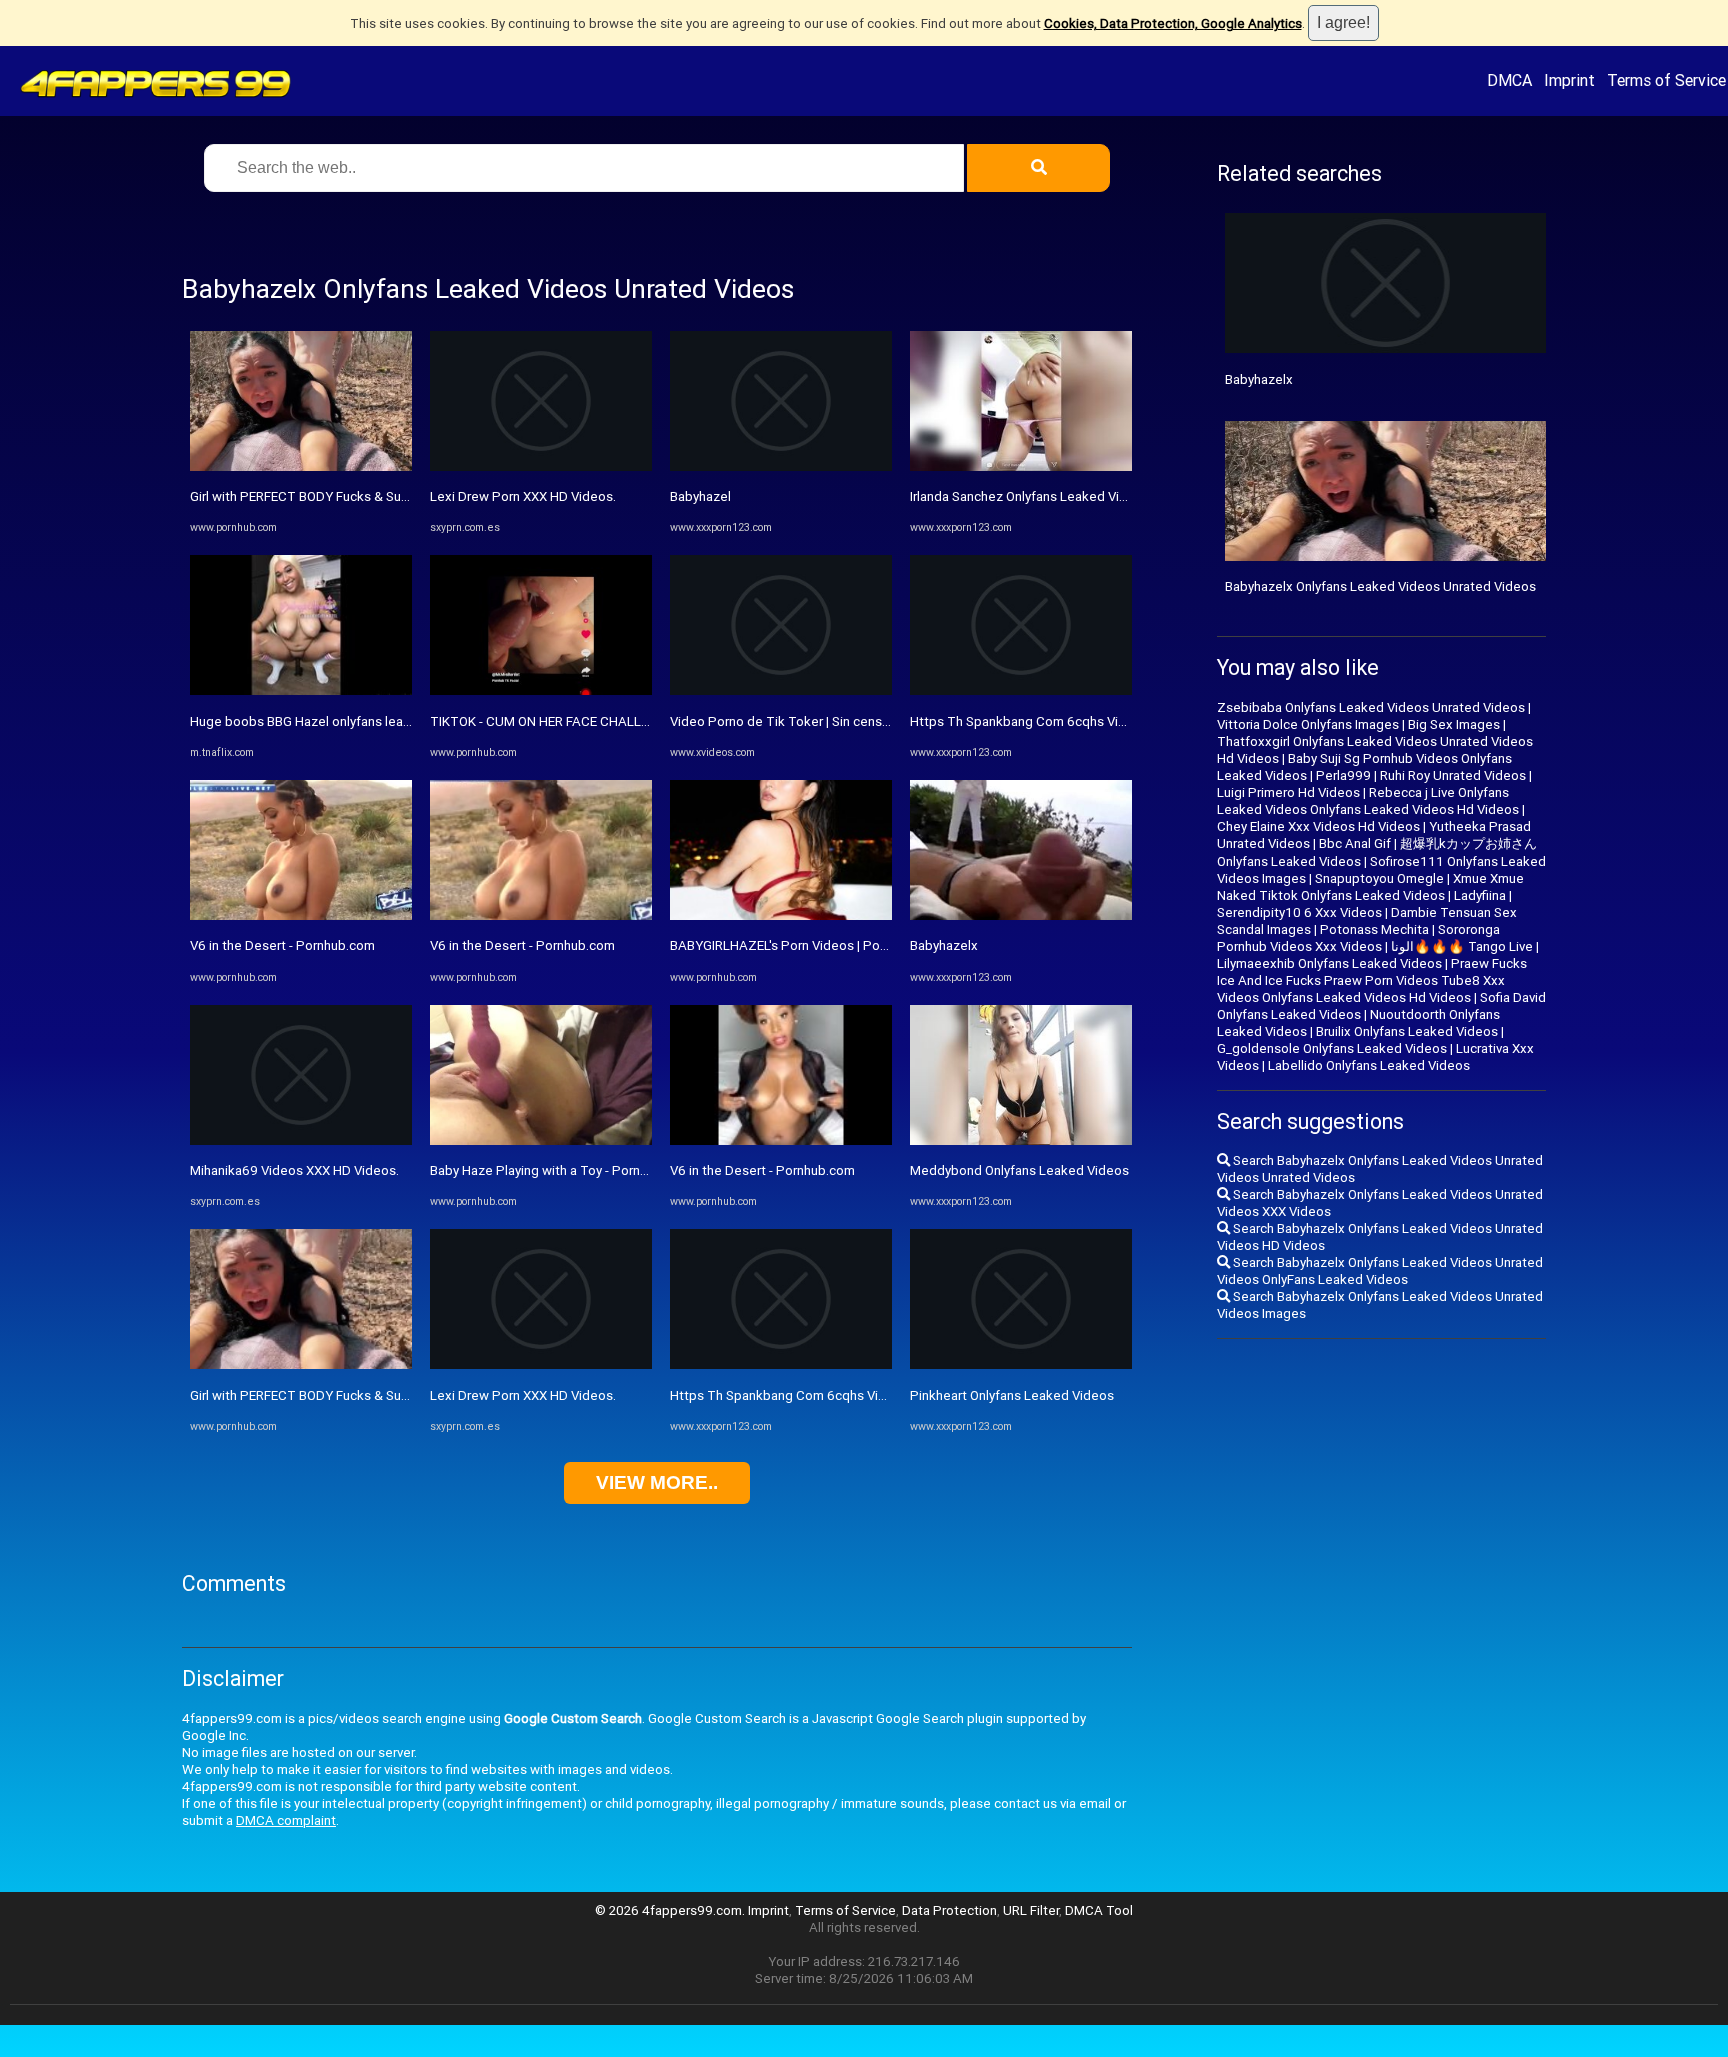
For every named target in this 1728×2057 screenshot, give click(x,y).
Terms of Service (1666, 80)
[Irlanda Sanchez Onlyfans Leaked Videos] (1021, 466)
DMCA (1509, 80)
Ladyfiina (1480, 895)
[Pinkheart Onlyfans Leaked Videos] (1021, 1364)
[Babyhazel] (781, 466)
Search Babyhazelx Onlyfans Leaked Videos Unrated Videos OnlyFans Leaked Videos (1380, 1271)
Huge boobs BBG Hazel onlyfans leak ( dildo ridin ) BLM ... (359, 721)
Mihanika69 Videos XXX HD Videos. (294, 1170)
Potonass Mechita (1374, 929)
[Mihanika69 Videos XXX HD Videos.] (301, 1140)
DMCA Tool (1099, 1910)
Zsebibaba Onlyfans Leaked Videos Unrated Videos (1371, 707)
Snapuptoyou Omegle (1379, 878)
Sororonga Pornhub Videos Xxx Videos (1358, 938)
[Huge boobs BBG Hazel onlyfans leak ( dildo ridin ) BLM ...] (301, 690)
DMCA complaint (286, 1820)
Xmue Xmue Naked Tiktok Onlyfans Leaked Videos (1370, 887)
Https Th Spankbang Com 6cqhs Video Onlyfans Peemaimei (848, 1395)
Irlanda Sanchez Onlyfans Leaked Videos (1030, 496)
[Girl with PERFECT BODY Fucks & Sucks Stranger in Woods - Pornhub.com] (301, 466)
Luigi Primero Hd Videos (1288, 792)
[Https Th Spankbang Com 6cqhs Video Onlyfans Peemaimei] (781, 1364)
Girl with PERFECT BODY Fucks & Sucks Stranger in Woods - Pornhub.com (407, 496)
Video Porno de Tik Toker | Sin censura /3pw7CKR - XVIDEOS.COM (865, 721)
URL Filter (1031, 1910)
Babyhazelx (944, 945)
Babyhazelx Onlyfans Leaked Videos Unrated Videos (1380, 586)
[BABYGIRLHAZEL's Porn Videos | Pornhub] (781, 915)
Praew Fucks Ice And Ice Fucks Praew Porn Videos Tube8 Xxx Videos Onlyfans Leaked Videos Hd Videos (1372, 980)
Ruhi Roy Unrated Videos (1453, 775)
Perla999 (1343, 775)
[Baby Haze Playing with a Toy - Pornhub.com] (541, 1140)
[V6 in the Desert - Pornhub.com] (301, 915)
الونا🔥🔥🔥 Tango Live (1462, 946)
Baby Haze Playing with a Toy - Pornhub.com (560, 1170)
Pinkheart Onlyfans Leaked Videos (1012, 1395)
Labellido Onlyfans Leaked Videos (1369, 1065)
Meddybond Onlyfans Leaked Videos (1019, 1170)
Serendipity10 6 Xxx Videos (1299, 912)
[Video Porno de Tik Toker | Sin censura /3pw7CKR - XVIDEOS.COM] (781, 690)
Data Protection (949, 1910)
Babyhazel (700, 496)
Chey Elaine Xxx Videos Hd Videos (1318, 826)
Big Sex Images (1454, 724)
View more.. (657, 1482)
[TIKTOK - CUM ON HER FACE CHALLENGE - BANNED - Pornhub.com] (541, 690)
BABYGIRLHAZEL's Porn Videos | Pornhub (791, 945)
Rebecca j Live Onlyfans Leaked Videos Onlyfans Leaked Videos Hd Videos (1368, 801)
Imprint (1569, 80)
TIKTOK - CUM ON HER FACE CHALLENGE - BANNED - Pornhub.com (626, 721)
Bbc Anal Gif (1355, 843)
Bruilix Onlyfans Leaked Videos (1407, 1031)
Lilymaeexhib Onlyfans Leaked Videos (1329, 963)
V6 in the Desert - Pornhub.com (282, 945)
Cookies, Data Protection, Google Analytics (1173, 23)
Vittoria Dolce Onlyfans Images (1308, 724)
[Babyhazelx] (1021, 915)
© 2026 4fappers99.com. (671, 1910)
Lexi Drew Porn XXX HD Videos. (523, 496)
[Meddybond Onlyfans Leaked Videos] (1021, 1140)
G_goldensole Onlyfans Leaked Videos (1332, 1048)
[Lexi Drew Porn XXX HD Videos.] (541, 466)
